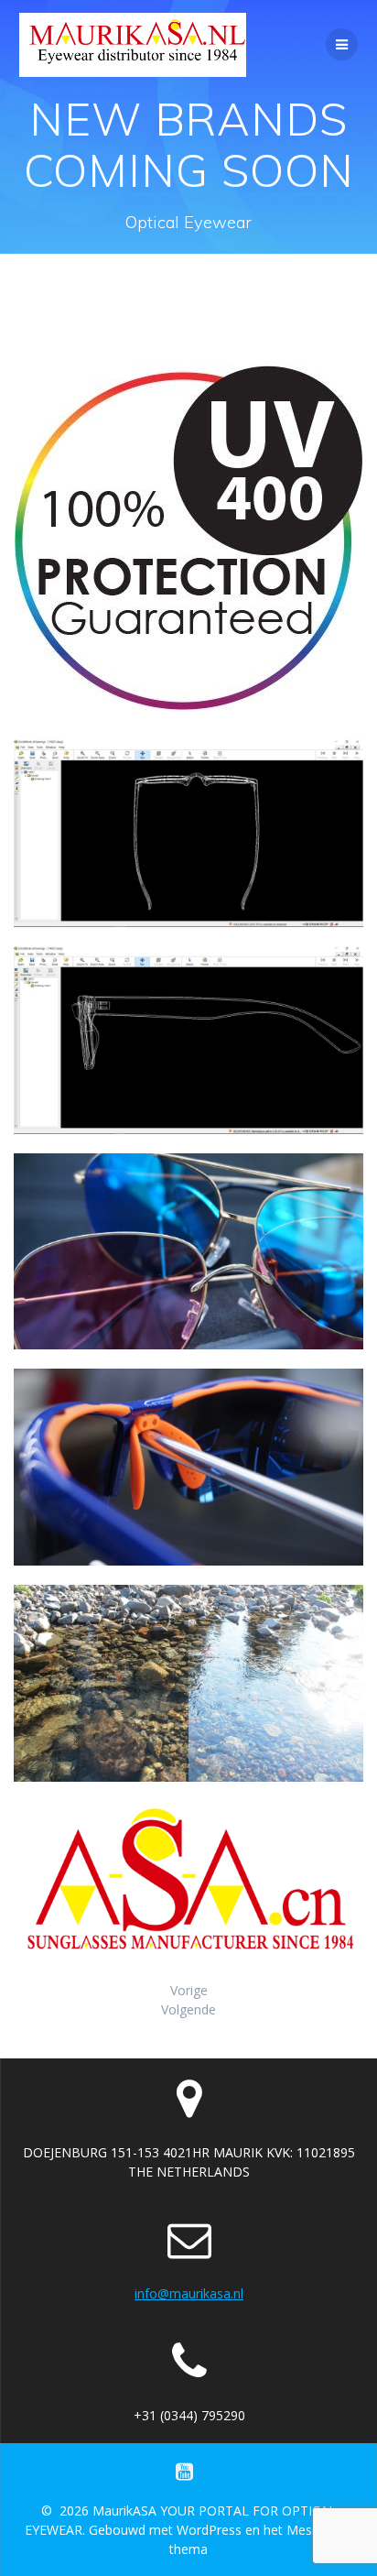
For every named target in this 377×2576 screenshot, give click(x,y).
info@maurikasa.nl (189, 2293)
